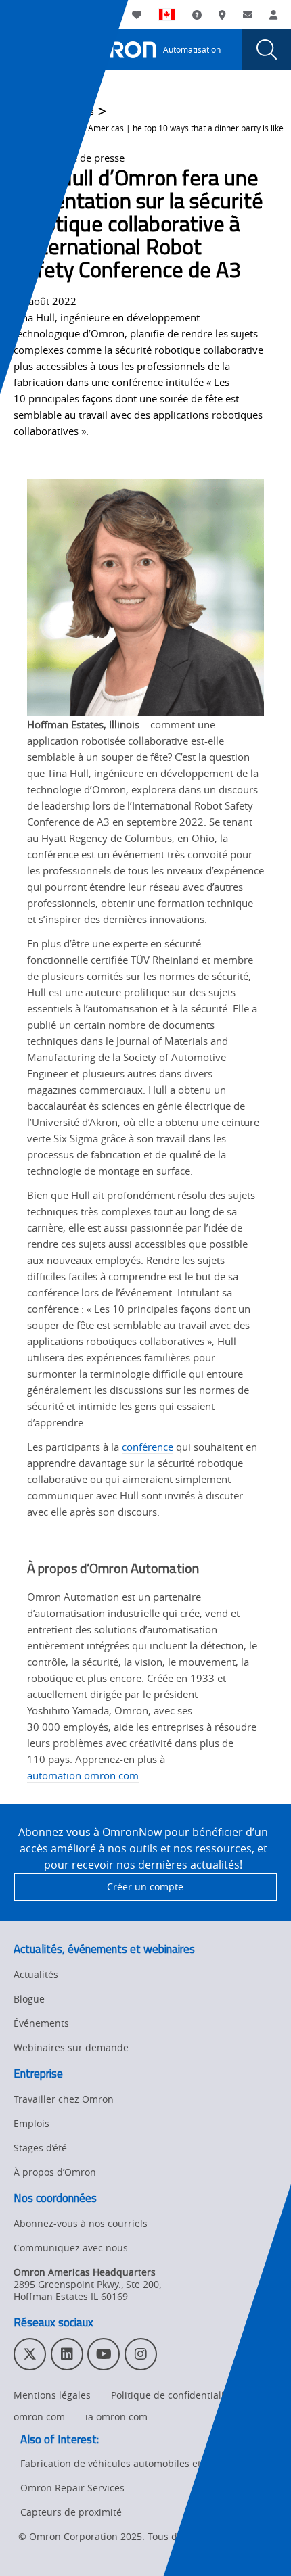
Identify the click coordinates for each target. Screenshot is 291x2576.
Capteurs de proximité (71, 2512)
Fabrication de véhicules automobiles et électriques (137, 2463)
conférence (148, 1447)
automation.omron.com (83, 1775)
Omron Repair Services (72, 2488)
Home (25, 112)
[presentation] (24, 49)
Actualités (75, 112)
